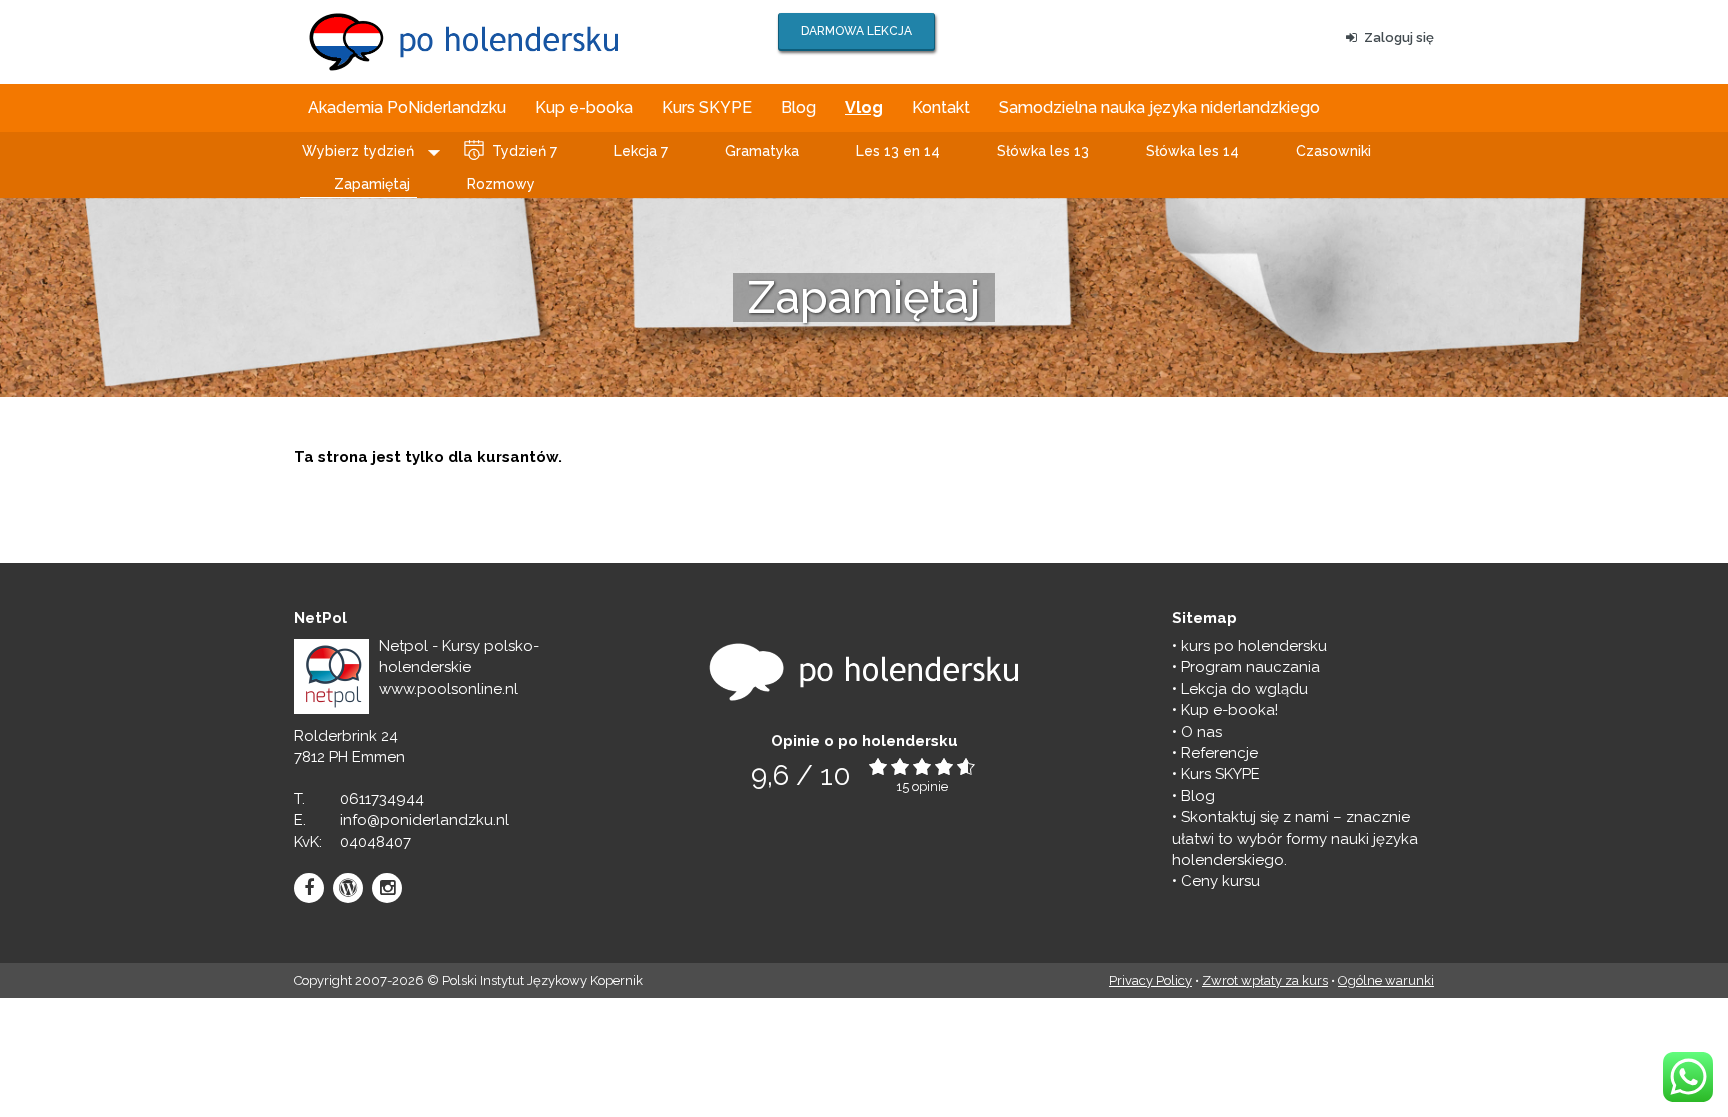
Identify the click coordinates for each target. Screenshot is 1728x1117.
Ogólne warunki (1386, 980)
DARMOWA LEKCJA (856, 31)
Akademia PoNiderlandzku (407, 107)
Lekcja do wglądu (1244, 689)
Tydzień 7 (524, 151)
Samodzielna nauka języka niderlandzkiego (1159, 107)
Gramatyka (762, 151)
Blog (798, 107)
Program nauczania (1250, 667)
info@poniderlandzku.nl (424, 820)
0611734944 (382, 799)
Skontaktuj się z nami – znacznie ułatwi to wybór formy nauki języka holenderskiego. (1295, 838)
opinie (930, 786)
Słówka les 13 (1043, 151)
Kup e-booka (584, 107)
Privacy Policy (1150, 980)
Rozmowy (501, 184)
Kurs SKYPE (707, 107)
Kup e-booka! (1229, 710)
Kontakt (941, 107)
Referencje (1219, 753)
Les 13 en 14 (898, 151)
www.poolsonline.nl (448, 689)
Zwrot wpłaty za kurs (1265, 980)
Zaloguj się (1399, 37)
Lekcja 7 (641, 151)
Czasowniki (1333, 151)
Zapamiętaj (372, 184)
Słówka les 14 (1192, 151)
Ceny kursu (1220, 881)
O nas (1201, 732)
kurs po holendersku (1254, 646)
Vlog (864, 107)
